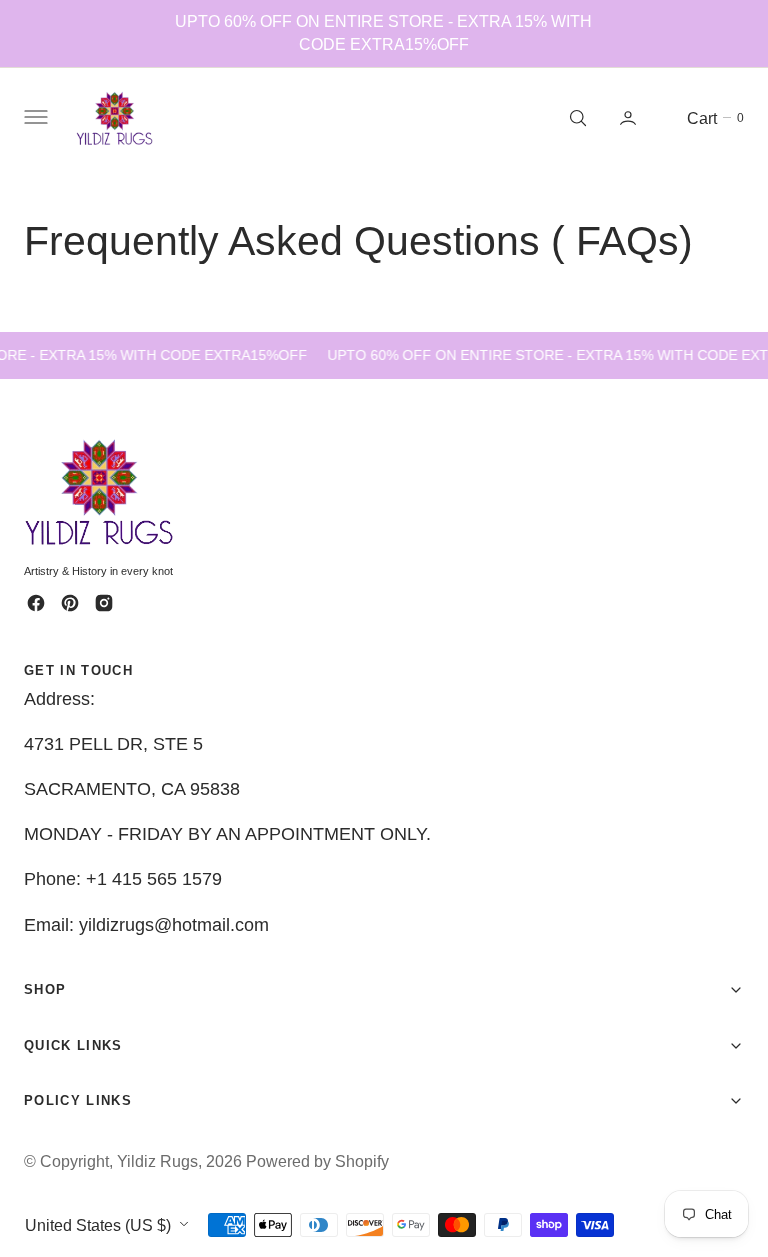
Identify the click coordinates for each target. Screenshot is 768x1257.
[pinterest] (70, 603)
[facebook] (36, 603)
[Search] (576, 118)
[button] (34, 118)
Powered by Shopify (317, 1161)
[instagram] (104, 603)
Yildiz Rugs (157, 1161)
